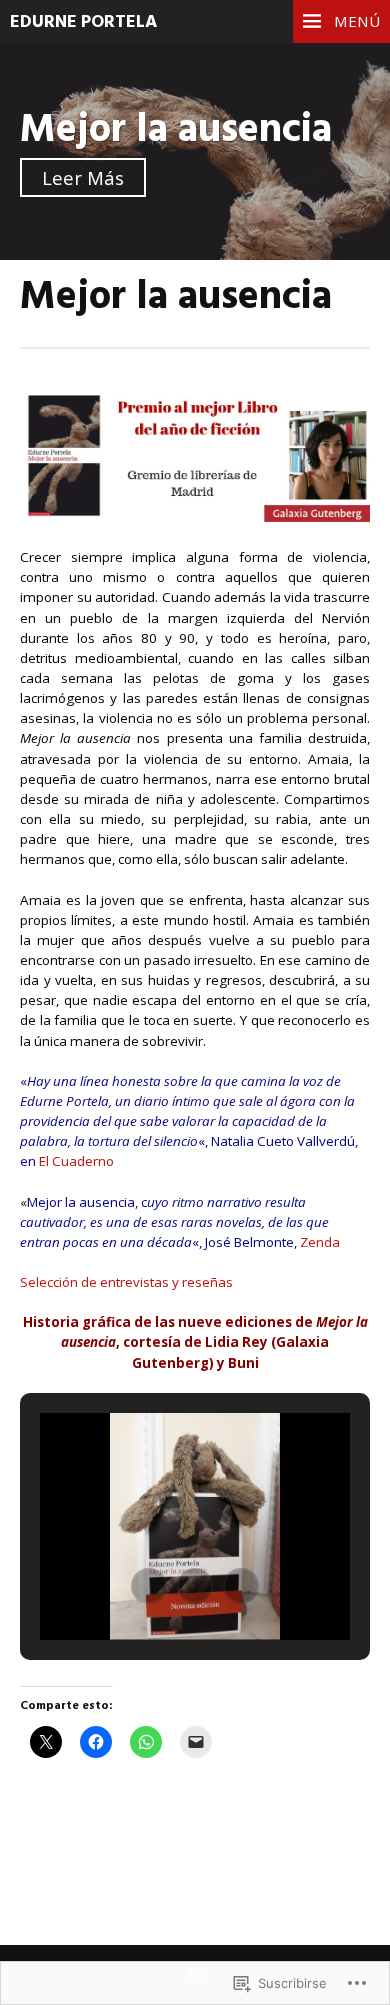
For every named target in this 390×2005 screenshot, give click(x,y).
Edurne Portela (83, 22)
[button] (149, 1586)
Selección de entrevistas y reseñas (126, 1282)
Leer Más (83, 177)
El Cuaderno (76, 1161)
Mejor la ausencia (176, 130)
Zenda (320, 1242)
